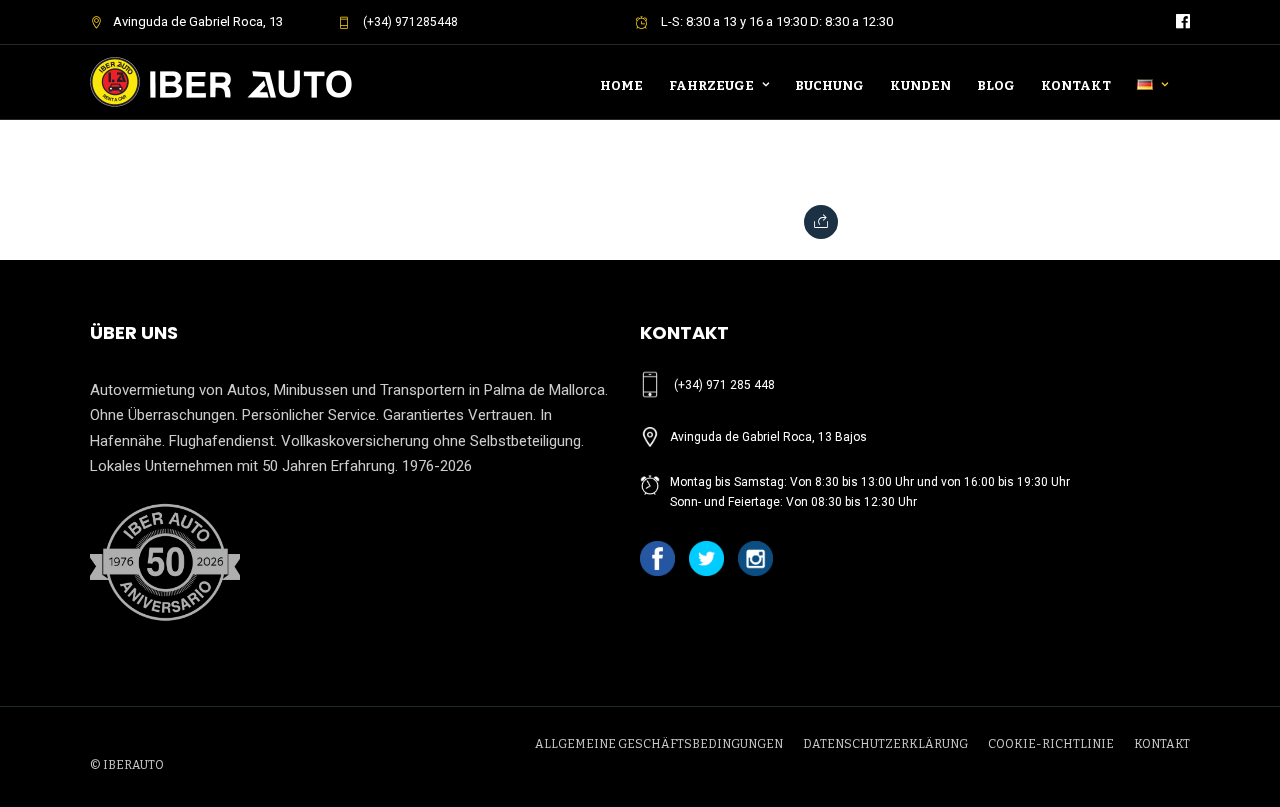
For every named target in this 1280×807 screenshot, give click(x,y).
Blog (996, 85)
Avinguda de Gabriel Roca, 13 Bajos (768, 437)
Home (621, 85)
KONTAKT (1162, 744)
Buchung (829, 85)
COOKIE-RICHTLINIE (1051, 744)
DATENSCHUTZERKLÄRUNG (885, 744)
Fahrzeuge (711, 85)
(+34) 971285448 (409, 22)
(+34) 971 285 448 (724, 385)
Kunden (920, 85)
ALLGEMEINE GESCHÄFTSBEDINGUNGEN (659, 744)
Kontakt (1076, 85)
